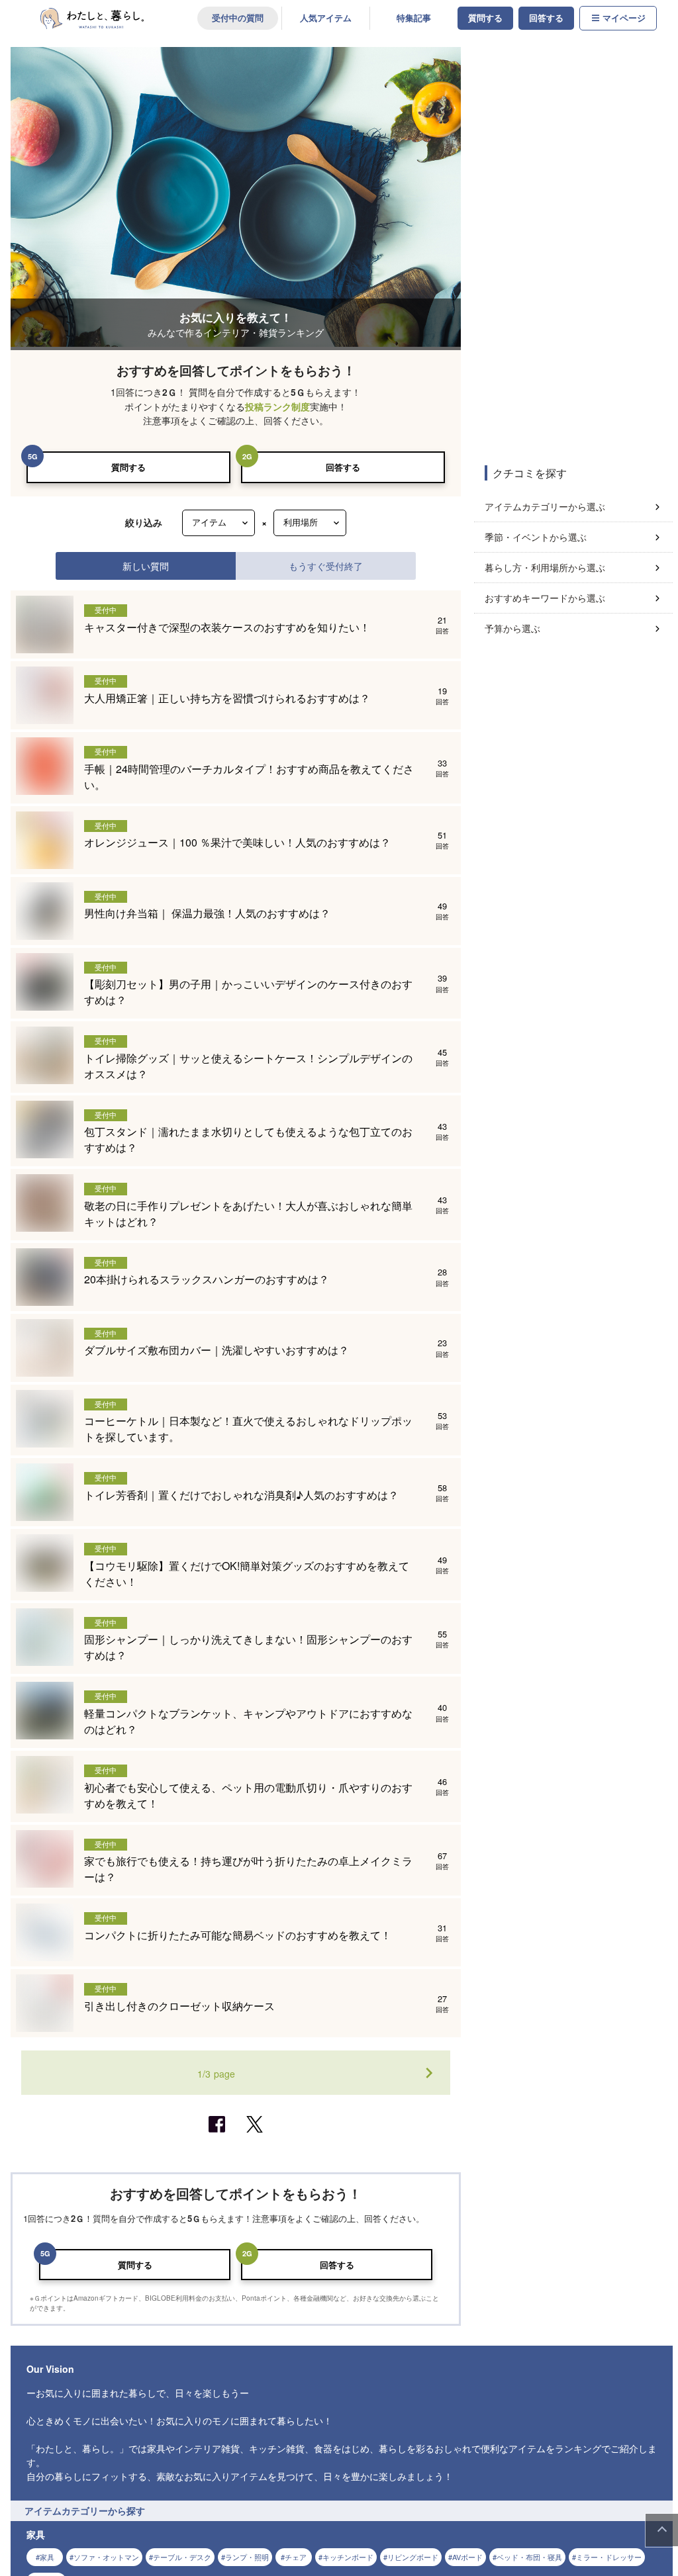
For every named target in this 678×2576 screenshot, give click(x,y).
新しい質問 (146, 566)
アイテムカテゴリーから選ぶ (545, 506)
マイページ (624, 18)
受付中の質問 (238, 18)
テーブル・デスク (182, 2557)
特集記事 (414, 18)
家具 (47, 2557)
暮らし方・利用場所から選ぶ (545, 567)
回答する (546, 18)
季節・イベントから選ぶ (536, 537)
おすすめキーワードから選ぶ (545, 598)
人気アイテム (326, 18)
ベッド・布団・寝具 (529, 2557)
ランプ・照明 (247, 2557)
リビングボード (413, 2557)
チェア (296, 2557)
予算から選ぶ (512, 628)
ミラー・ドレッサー (609, 2557)
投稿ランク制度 (277, 407)
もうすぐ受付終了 (326, 566)
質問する (485, 18)
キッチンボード (348, 2557)
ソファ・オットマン (106, 2557)
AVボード (467, 2557)
